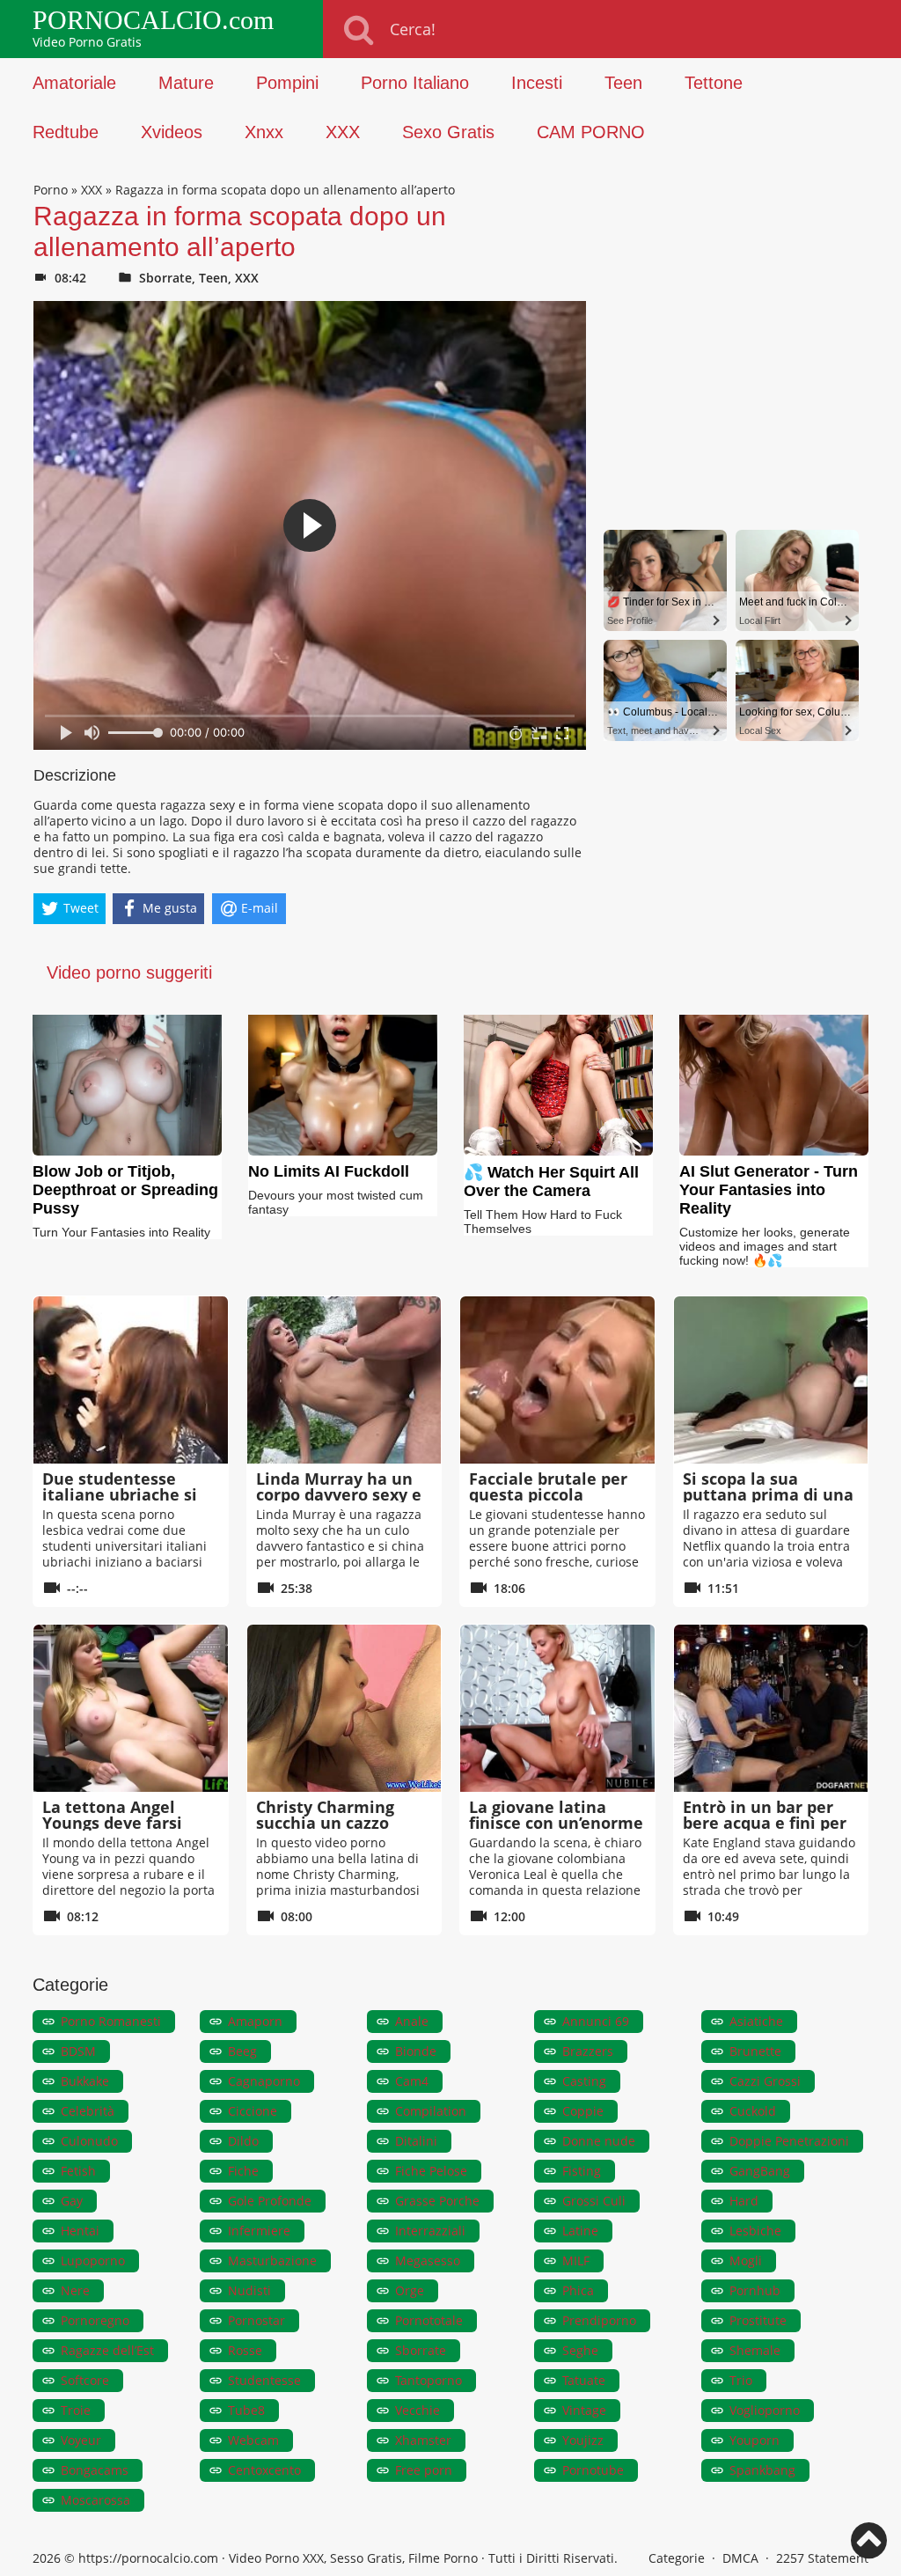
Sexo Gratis (448, 132)
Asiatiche (756, 2021)
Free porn (424, 2470)
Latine (580, 2231)
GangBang (760, 2171)
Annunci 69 (596, 2021)
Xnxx (264, 132)
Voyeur (81, 2440)
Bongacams (95, 2470)
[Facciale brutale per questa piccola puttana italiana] (557, 1380)
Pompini (287, 83)
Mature (186, 83)
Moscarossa (95, 2500)
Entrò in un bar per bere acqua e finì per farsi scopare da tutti (766, 1823)
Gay (72, 2201)
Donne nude (599, 2141)
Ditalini (416, 2141)
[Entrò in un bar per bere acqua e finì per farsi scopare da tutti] (771, 1708)
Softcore (85, 2380)
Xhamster (423, 2440)
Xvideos (172, 132)
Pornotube (593, 2470)
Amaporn (255, 2021)
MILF (576, 2260)
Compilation (431, 2111)
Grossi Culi (594, 2201)
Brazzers (588, 2051)
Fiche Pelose (431, 2171)
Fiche (243, 2171)
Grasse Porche (437, 2201)
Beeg (242, 2051)
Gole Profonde (270, 2201)
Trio (741, 2380)
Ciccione (253, 2111)
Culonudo (89, 2141)
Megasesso (428, 2260)
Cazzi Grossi (765, 2081)
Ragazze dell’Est (107, 2350)
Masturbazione (272, 2260)
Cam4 (412, 2081)
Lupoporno (93, 2260)
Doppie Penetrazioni (789, 2141)
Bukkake (85, 2081)
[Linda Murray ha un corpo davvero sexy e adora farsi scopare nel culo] (344, 1380)
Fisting (582, 2171)
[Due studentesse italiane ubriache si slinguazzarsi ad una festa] (131, 1380)
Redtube (66, 132)
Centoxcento (264, 2470)
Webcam (253, 2440)
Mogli (746, 2260)
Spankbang (762, 2470)
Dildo (243, 2141)
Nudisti (249, 2290)
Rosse (245, 2350)
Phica (578, 2290)
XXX (343, 132)
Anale (412, 2021)
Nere (75, 2290)
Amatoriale (74, 83)
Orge (410, 2290)
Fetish (78, 2171)
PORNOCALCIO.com (153, 20)
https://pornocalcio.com (148, 2558)
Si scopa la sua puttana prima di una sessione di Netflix (768, 1494)
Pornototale (429, 2320)
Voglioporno (765, 2410)
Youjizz (583, 2440)
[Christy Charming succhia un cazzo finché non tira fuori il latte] (344, 1708)
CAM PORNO (591, 132)
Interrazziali (430, 2231)
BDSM (78, 2051)
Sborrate (165, 278)
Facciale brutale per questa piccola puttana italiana (548, 1494)
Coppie (583, 2111)
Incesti (537, 83)
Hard (744, 2201)
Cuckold (753, 2111)
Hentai (80, 2231)
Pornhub (755, 2290)
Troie (76, 2410)
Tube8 (246, 2410)
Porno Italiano (415, 83)
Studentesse (264, 2380)
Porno (51, 190)
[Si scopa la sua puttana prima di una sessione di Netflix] (771, 1380)
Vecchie (418, 2410)
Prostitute (758, 2320)
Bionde (416, 2051)
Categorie (677, 2558)
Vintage (584, 2410)
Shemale (755, 2350)
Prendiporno (599, 2320)
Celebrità (88, 2111)
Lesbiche (755, 2231)
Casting (584, 2081)
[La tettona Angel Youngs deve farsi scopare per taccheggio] (131, 1708)
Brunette (755, 2051)
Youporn (754, 2440)
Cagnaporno (264, 2081)
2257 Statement (822, 2558)
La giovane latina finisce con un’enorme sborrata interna (556, 1823)
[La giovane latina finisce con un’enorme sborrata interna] (557, 1708)
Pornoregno (95, 2320)
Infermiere (259, 2231)
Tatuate (584, 2380)
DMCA (740, 2558)
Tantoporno (429, 2380)
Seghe (580, 2350)
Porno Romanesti (111, 2021)
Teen (623, 83)
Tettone (714, 83)
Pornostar (256, 2320)
